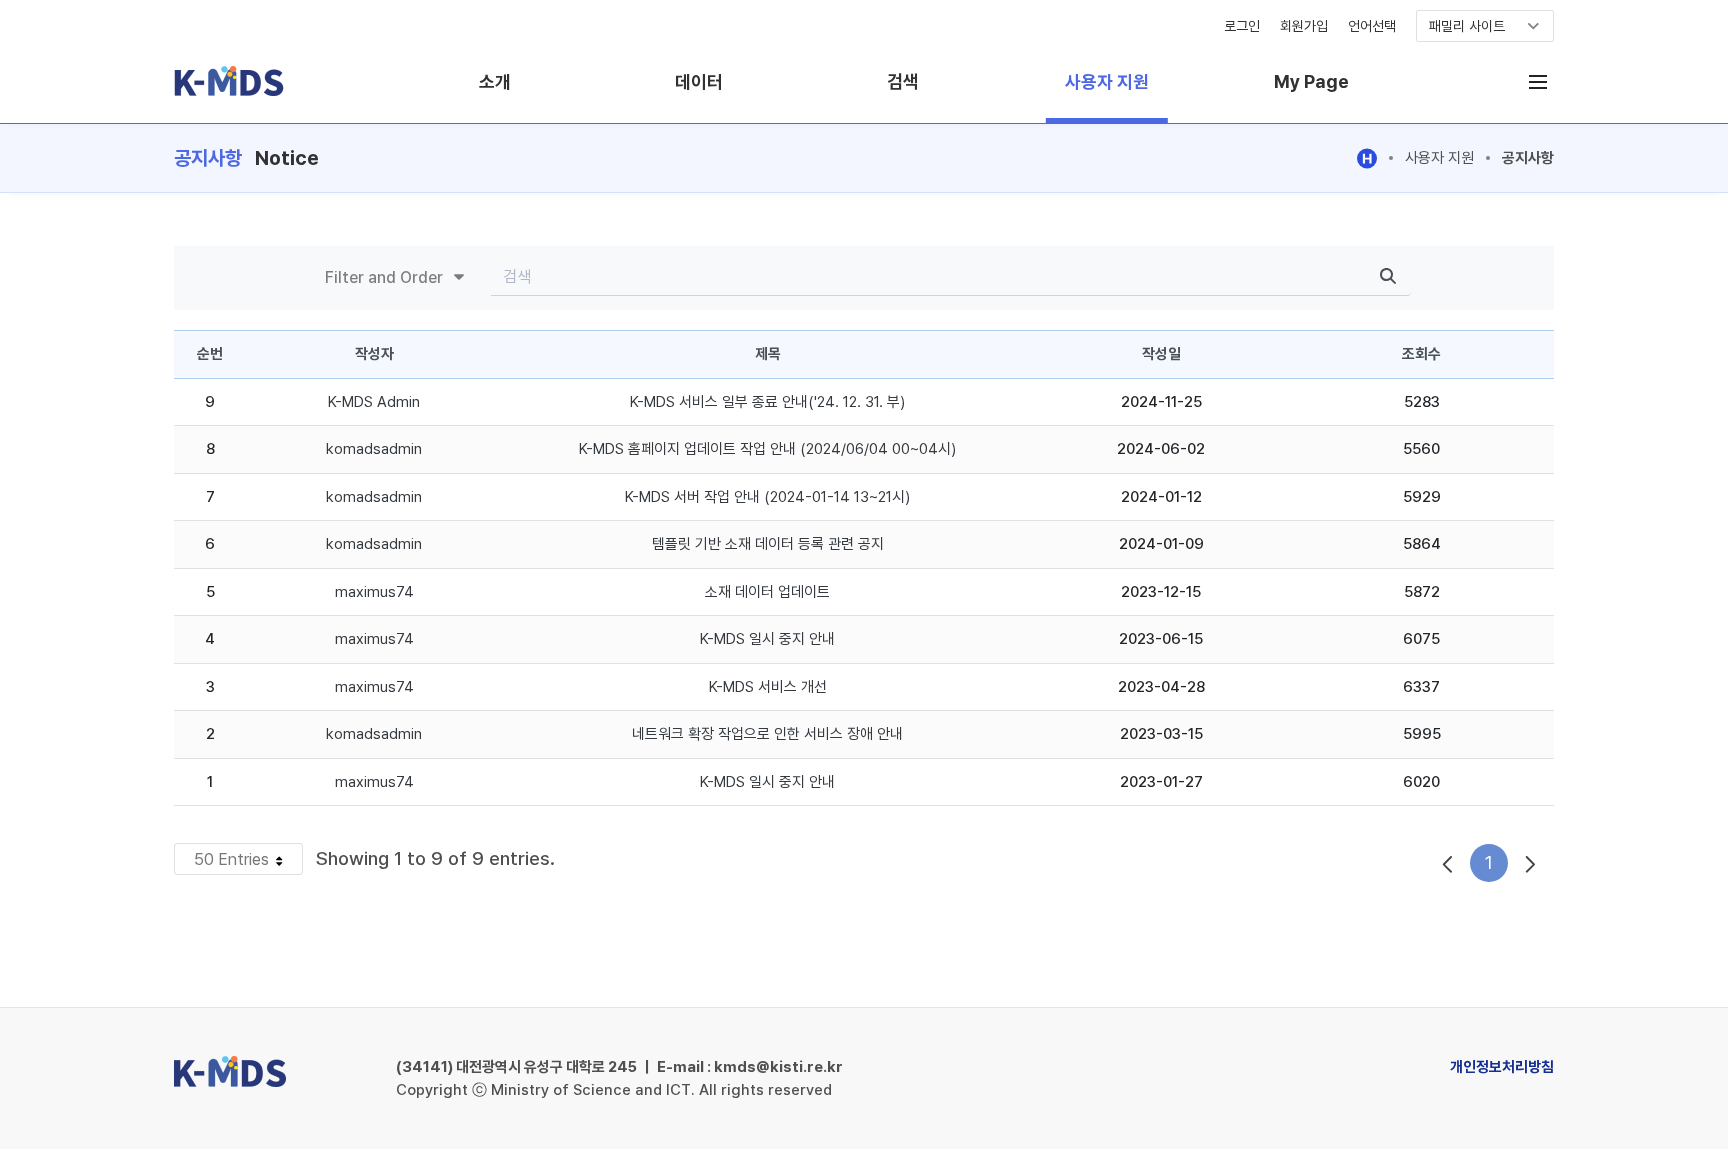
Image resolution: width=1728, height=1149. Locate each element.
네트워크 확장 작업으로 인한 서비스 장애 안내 (767, 734)
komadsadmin (374, 449)
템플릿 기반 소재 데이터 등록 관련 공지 (768, 544)
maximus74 (374, 592)
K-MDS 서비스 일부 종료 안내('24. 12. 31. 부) (767, 402)
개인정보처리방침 (1502, 1067)
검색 (903, 81)
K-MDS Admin (374, 402)
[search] (1388, 277)
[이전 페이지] (1447, 863)
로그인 (1242, 26)
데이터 (699, 81)
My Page (1311, 81)
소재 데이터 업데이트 (767, 592)
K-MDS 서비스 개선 (768, 687)
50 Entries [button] (248, 862)
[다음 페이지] (1531, 863)
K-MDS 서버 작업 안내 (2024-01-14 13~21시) (767, 497)
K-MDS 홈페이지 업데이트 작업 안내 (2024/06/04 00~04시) (767, 449)
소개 (495, 81)
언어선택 (1372, 26)
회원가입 (1304, 26)
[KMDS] (229, 94)
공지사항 (1528, 158)
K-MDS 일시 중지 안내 (767, 639)
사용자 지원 (1107, 81)
